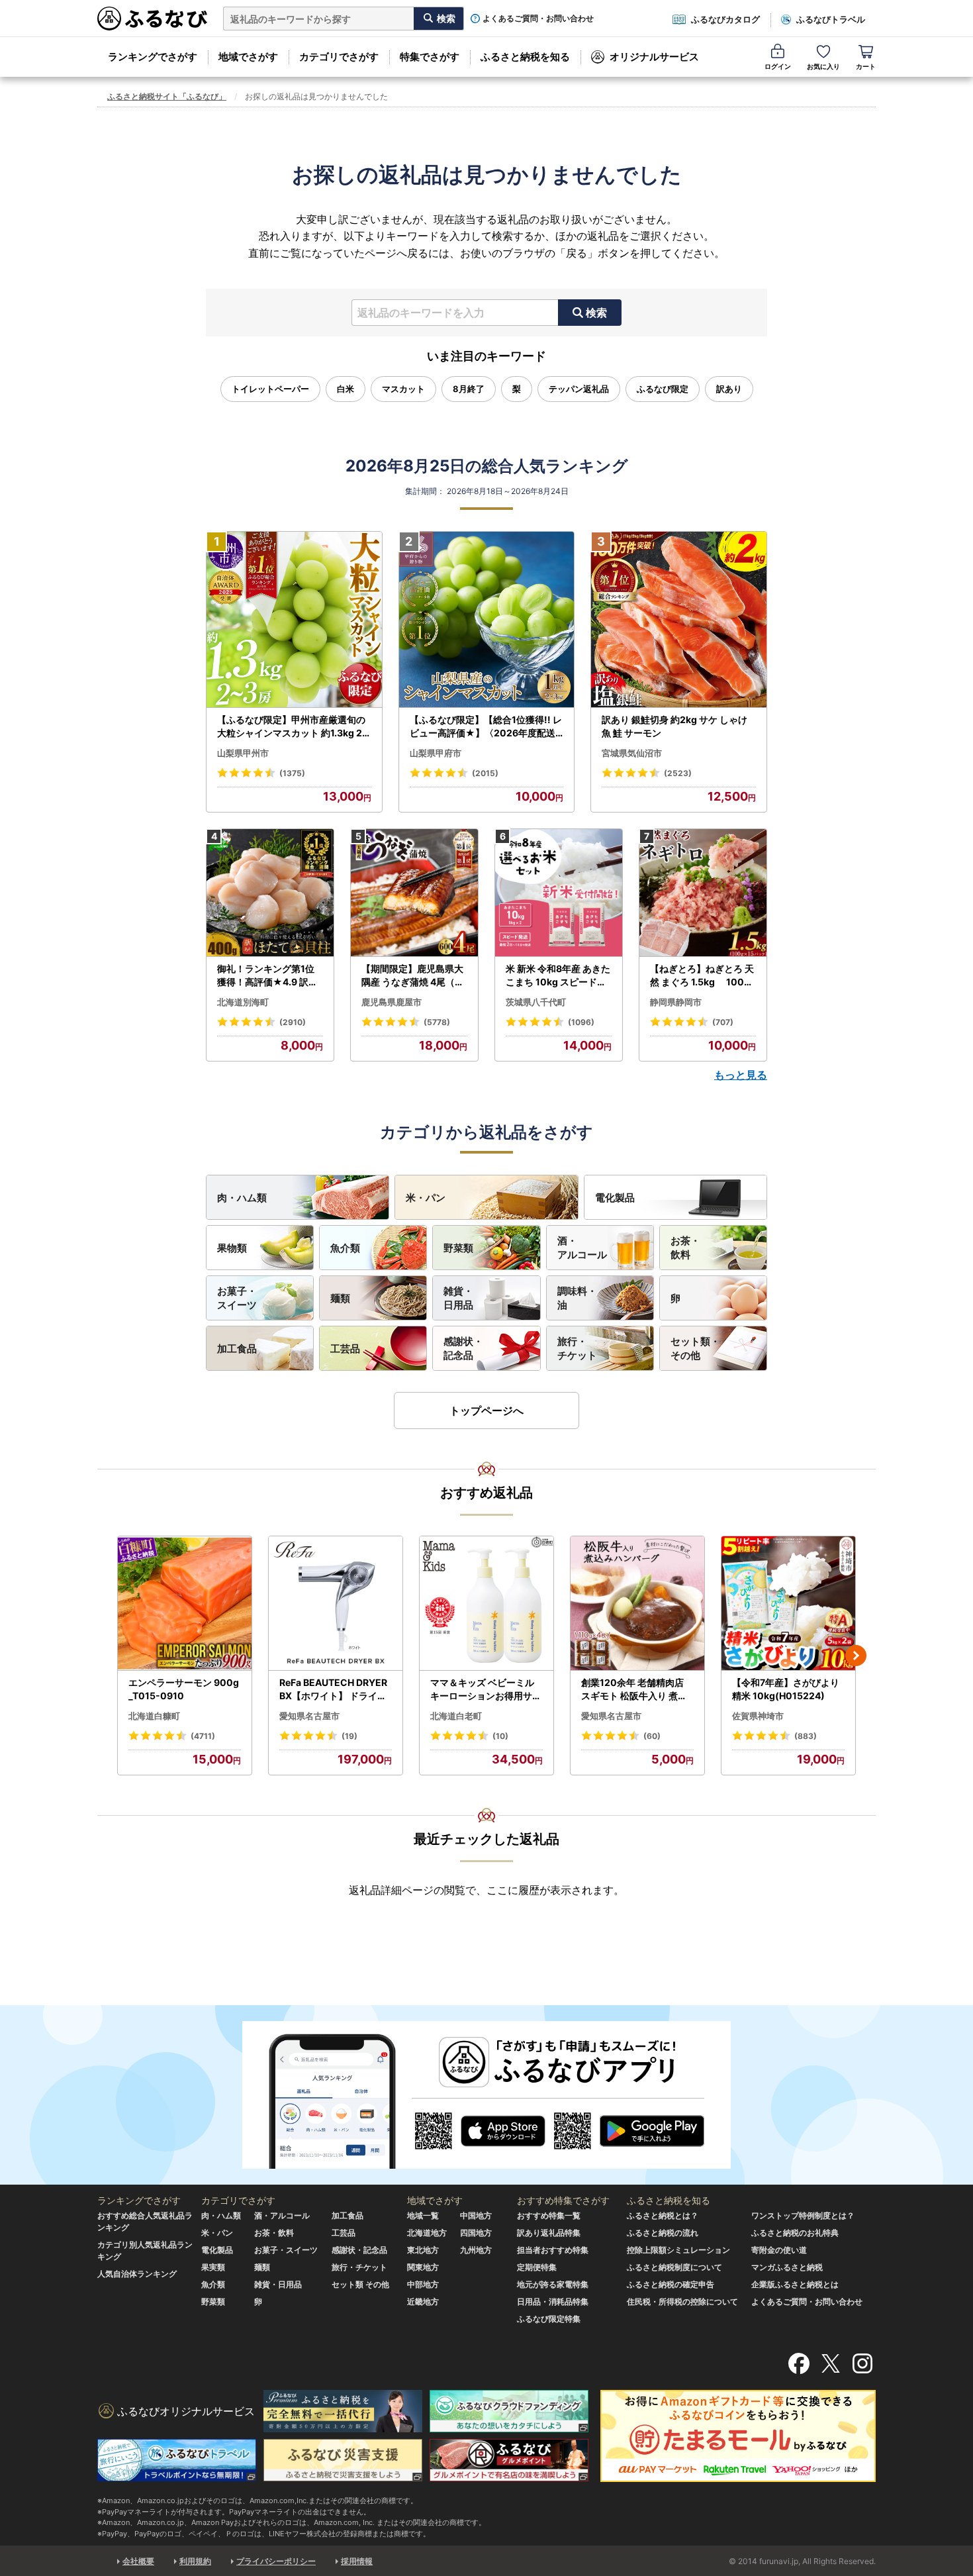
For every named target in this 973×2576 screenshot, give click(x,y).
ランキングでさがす (153, 57)
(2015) (485, 773)
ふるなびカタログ (725, 19)
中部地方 (423, 2284)
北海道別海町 (243, 1002)
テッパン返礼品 (579, 389)
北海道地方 (427, 2233)
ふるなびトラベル (831, 19)
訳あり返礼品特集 (549, 2233)
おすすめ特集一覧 (549, 2215)
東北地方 (423, 2250)
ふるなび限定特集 (549, 2319)
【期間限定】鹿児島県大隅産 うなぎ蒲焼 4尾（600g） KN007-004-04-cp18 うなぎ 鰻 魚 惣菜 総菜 (414, 975)
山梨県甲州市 (243, 753)
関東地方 (423, 2267)
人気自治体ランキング (137, 2274)
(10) (500, 1736)
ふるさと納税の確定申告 (671, 2284)
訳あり (729, 389)
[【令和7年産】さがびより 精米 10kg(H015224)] (788, 1604)
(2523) (678, 773)
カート (866, 66)
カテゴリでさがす (339, 57)
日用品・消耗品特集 (553, 2302)
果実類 (213, 2267)
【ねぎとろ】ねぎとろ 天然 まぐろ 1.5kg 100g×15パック (702, 975)
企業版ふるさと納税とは (795, 2284)
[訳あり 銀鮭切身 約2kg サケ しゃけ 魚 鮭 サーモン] (679, 620)
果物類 (232, 1248)
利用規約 (195, 2561)
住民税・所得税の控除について (682, 2302)
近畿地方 (423, 2302)
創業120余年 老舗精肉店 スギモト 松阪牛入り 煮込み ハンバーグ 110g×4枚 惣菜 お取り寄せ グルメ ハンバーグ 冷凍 (635, 1689)
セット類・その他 (695, 1348)
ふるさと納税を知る (525, 57)
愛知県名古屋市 (309, 1716)
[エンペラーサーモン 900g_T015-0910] (185, 1604)
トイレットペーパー (270, 389)
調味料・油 (577, 1298)
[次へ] (856, 1656)
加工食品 (237, 1349)
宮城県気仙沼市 (632, 753)
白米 (346, 389)
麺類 (340, 1298)
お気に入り (823, 66)
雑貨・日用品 (458, 1298)
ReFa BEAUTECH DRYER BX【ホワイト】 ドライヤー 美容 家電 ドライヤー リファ (334, 1689)
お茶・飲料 (685, 1248)
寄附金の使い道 (779, 2250)
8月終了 (469, 389)
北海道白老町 (456, 1716)
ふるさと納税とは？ (663, 2215)
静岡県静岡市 (676, 1002)
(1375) (292, 773)
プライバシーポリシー (276, 2561)
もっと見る (741, 1075)
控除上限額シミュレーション (678, 2250)
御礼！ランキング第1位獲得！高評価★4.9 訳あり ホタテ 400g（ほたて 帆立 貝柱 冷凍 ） (269, 975)
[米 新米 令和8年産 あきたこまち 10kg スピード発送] (559, 893)
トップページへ (486, 1411)
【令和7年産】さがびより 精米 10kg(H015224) (786, 1689)
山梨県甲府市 (436, 753)
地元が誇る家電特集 (553, 2284)
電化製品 (615, 1198)
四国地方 (476, 2233)
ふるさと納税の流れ (663, 2233)
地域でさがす (248, 57)
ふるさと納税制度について (674, 2267)
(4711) (203, 1736)
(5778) (437, 1022)
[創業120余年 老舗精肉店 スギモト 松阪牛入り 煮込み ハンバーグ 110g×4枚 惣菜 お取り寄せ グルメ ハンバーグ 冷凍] (637, 1604)
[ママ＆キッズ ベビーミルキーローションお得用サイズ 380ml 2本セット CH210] (486, 1604)
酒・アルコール (582, 1248)
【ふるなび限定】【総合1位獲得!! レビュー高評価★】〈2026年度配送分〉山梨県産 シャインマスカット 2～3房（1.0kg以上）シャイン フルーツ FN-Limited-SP (486, 726)
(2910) (293, 1022)
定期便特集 (537, 2267)
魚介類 (345, 1248)
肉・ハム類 (242, 1198)
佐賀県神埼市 (758, 1716)
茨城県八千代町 (536, 1002)
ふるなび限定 (663, 389)
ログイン (778, 66)
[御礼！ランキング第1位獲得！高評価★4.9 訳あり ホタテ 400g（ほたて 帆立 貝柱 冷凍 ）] (270, 893)
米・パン (426, 1198)
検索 (596, 313)
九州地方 (476, 2250)
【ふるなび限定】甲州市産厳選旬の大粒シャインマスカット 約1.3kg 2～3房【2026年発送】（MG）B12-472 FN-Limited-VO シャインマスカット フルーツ (293, 726)
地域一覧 (423, 2215)
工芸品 (345, 1349)
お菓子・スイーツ (237, 1298)
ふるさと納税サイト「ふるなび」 (167, 96)
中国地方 (476, 2215)
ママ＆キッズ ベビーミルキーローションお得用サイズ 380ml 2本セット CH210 (486, 1689)
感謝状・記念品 (463, 1348)
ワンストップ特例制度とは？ (803, 2215)
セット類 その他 (360, 2284)
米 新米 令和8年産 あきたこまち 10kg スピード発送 (558, 975)
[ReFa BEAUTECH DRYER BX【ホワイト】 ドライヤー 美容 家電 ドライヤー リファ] (336, 1604)
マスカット (403, 389)
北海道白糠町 (154, 1716)
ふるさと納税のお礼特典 (795, 2233)
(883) (806, 1736)
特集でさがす (430, 57)
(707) (723, 1022)
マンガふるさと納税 (787, 2267)
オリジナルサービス (654, 57)
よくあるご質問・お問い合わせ (538, 19)
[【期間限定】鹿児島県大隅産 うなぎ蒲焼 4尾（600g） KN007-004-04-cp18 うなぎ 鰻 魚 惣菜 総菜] (414, 893)
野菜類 (458, 1248)
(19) (349, 1736)
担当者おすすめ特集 (553, 2250)
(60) (652, 1736)
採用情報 (357, 2561)
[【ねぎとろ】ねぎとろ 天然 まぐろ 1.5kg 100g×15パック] (703, 893)
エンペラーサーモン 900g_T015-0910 (184, 1689)
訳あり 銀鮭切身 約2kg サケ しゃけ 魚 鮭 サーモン (674, 726)
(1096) (581, 1022)
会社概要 (138, 2561)
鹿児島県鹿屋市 (392, 1002)
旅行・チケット (577, 1348)
